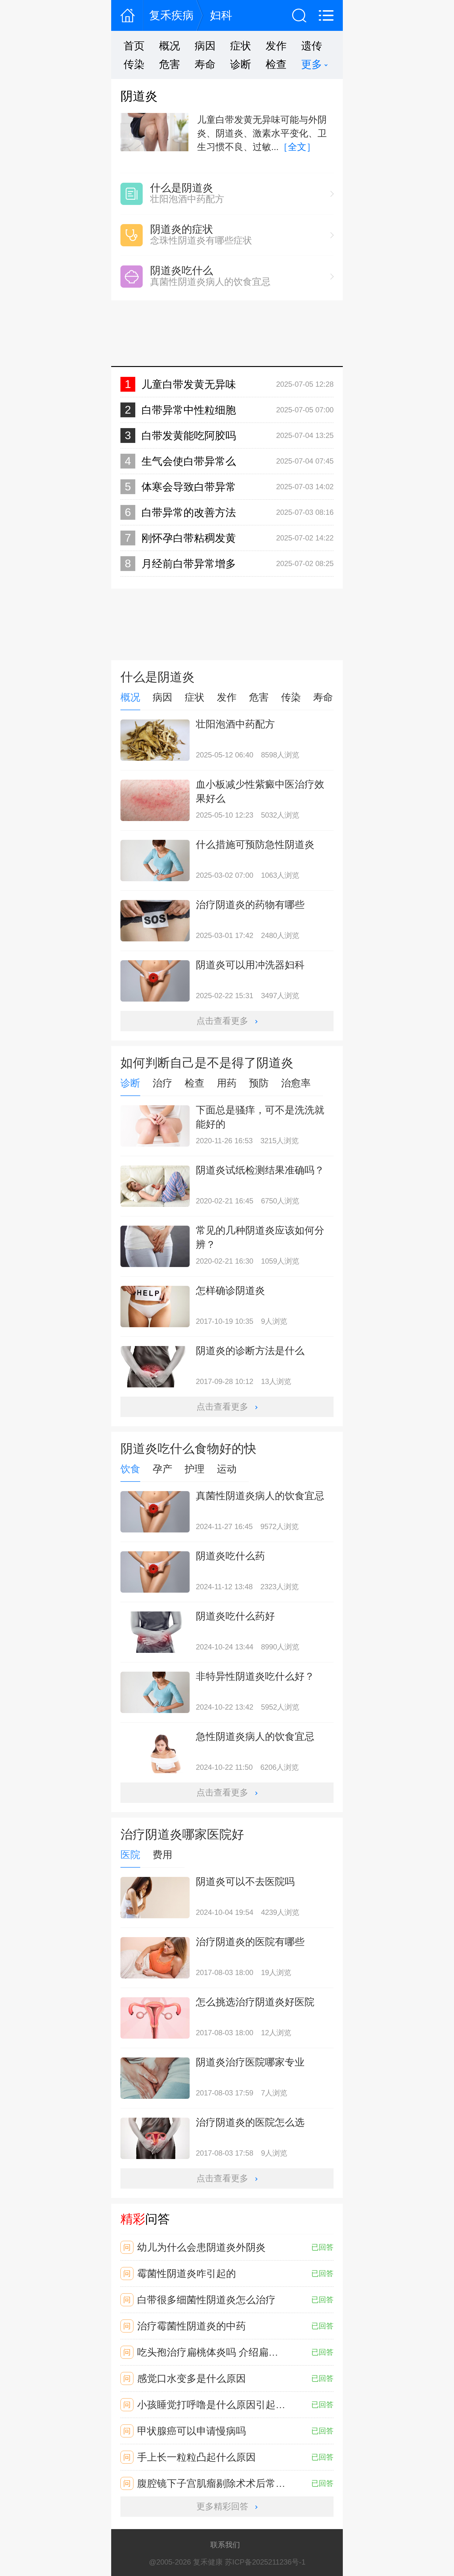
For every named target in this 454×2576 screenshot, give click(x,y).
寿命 (205, 64)
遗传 (312, 46)
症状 (241, 46)
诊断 (241, 64)
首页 (134, 46)
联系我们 (225, 2545)
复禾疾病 (171, 15)
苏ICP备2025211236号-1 (265, 2562)
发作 (276, 46)
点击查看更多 (222, 1021)
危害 (170, 64)
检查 (276, 64)
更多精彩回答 (222, 2506)
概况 (170, 46)
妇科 (221, 15)
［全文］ (297, 147)
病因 (205, 46)
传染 (134, 64)
